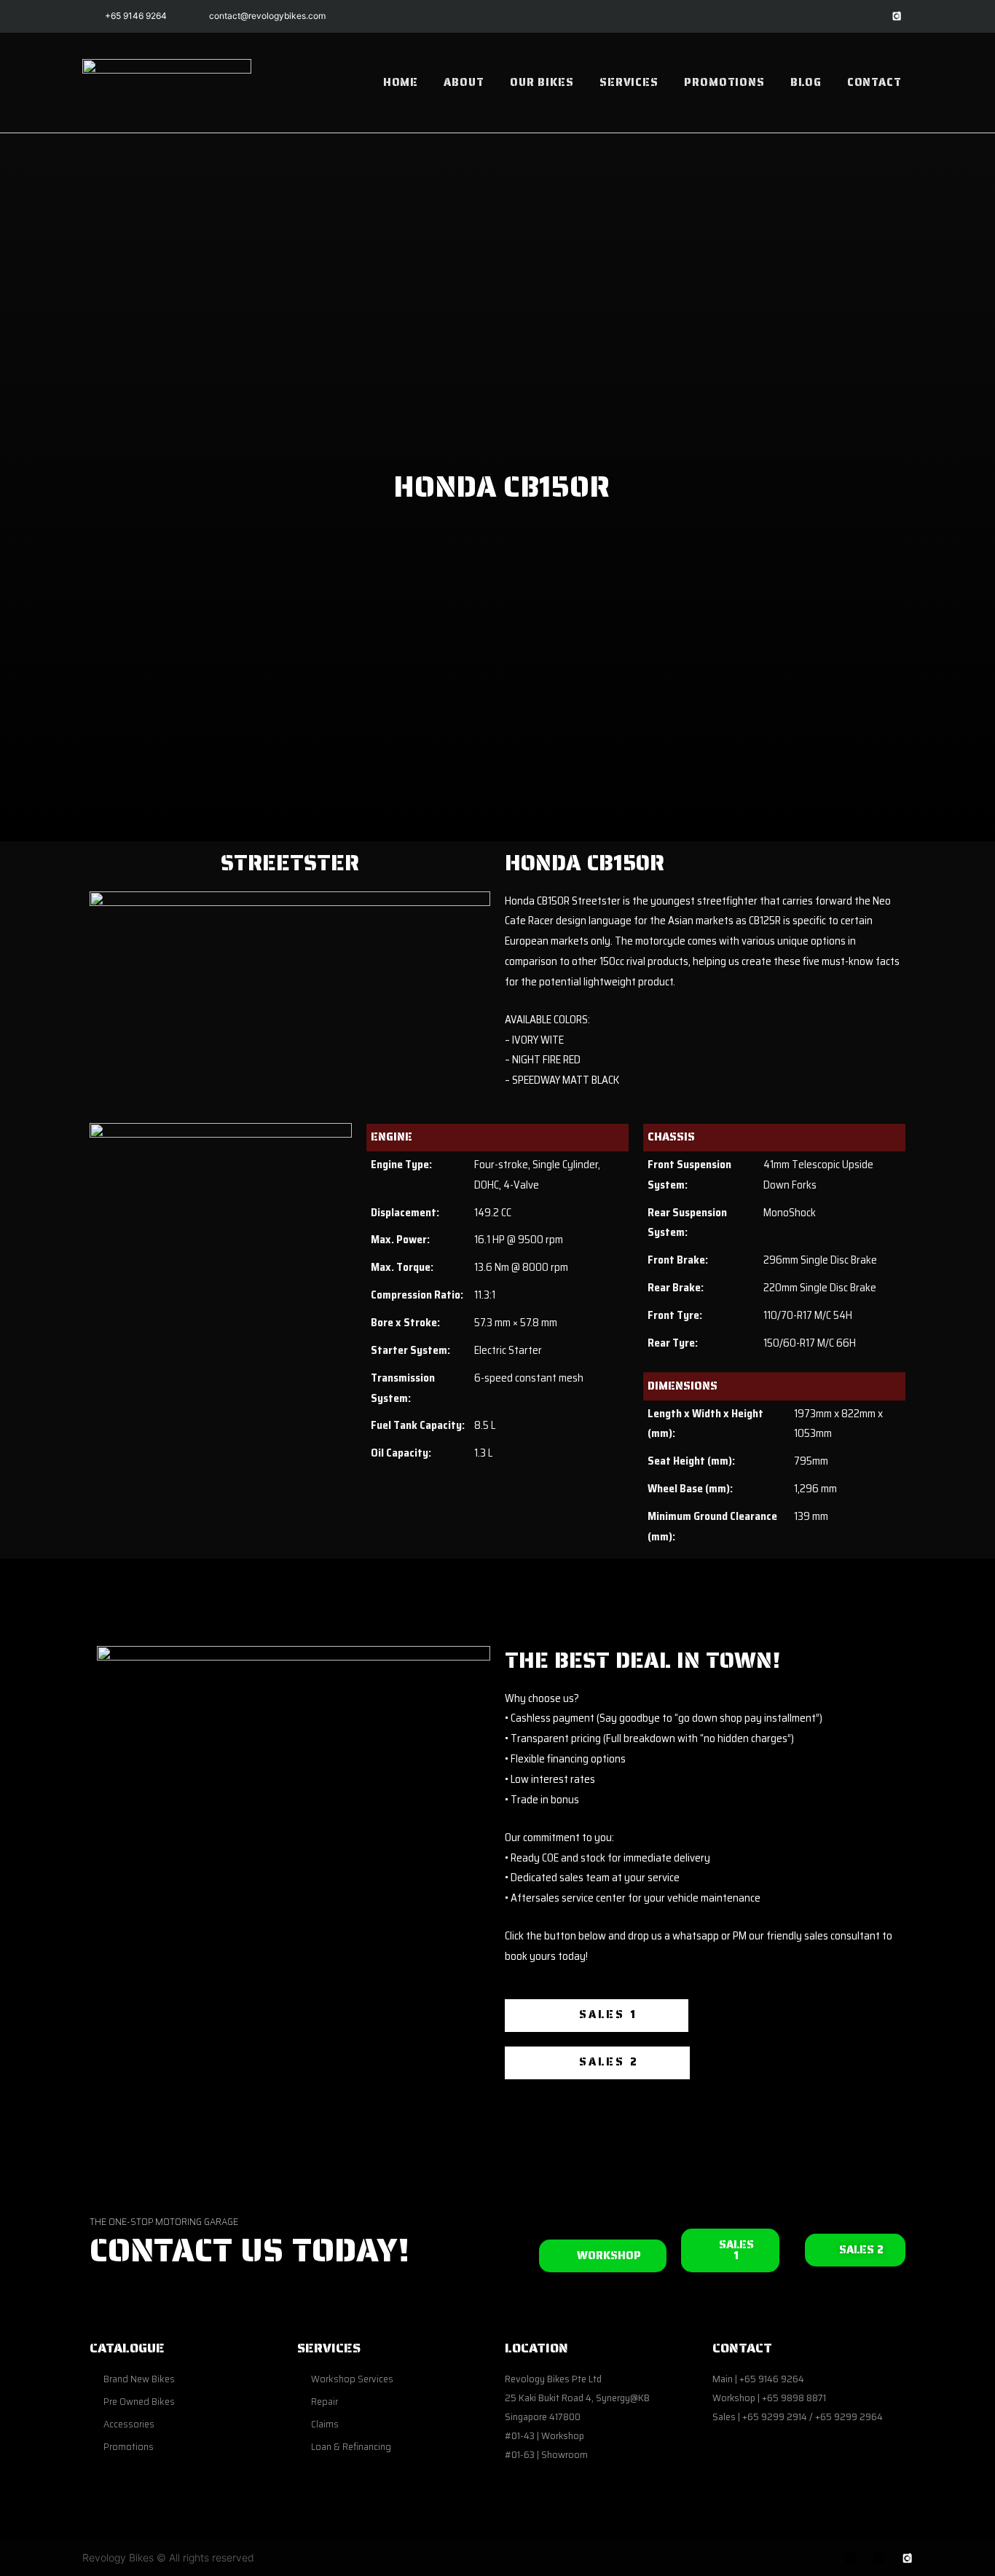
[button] (597, 2016)
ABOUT (464, 82)
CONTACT (874, 82)
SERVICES (629, 82)
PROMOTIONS (724, 82)
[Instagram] (864, 16)
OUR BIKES (542, 82)
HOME (401, 82)
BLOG (806, 82)
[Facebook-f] (831, 16)
